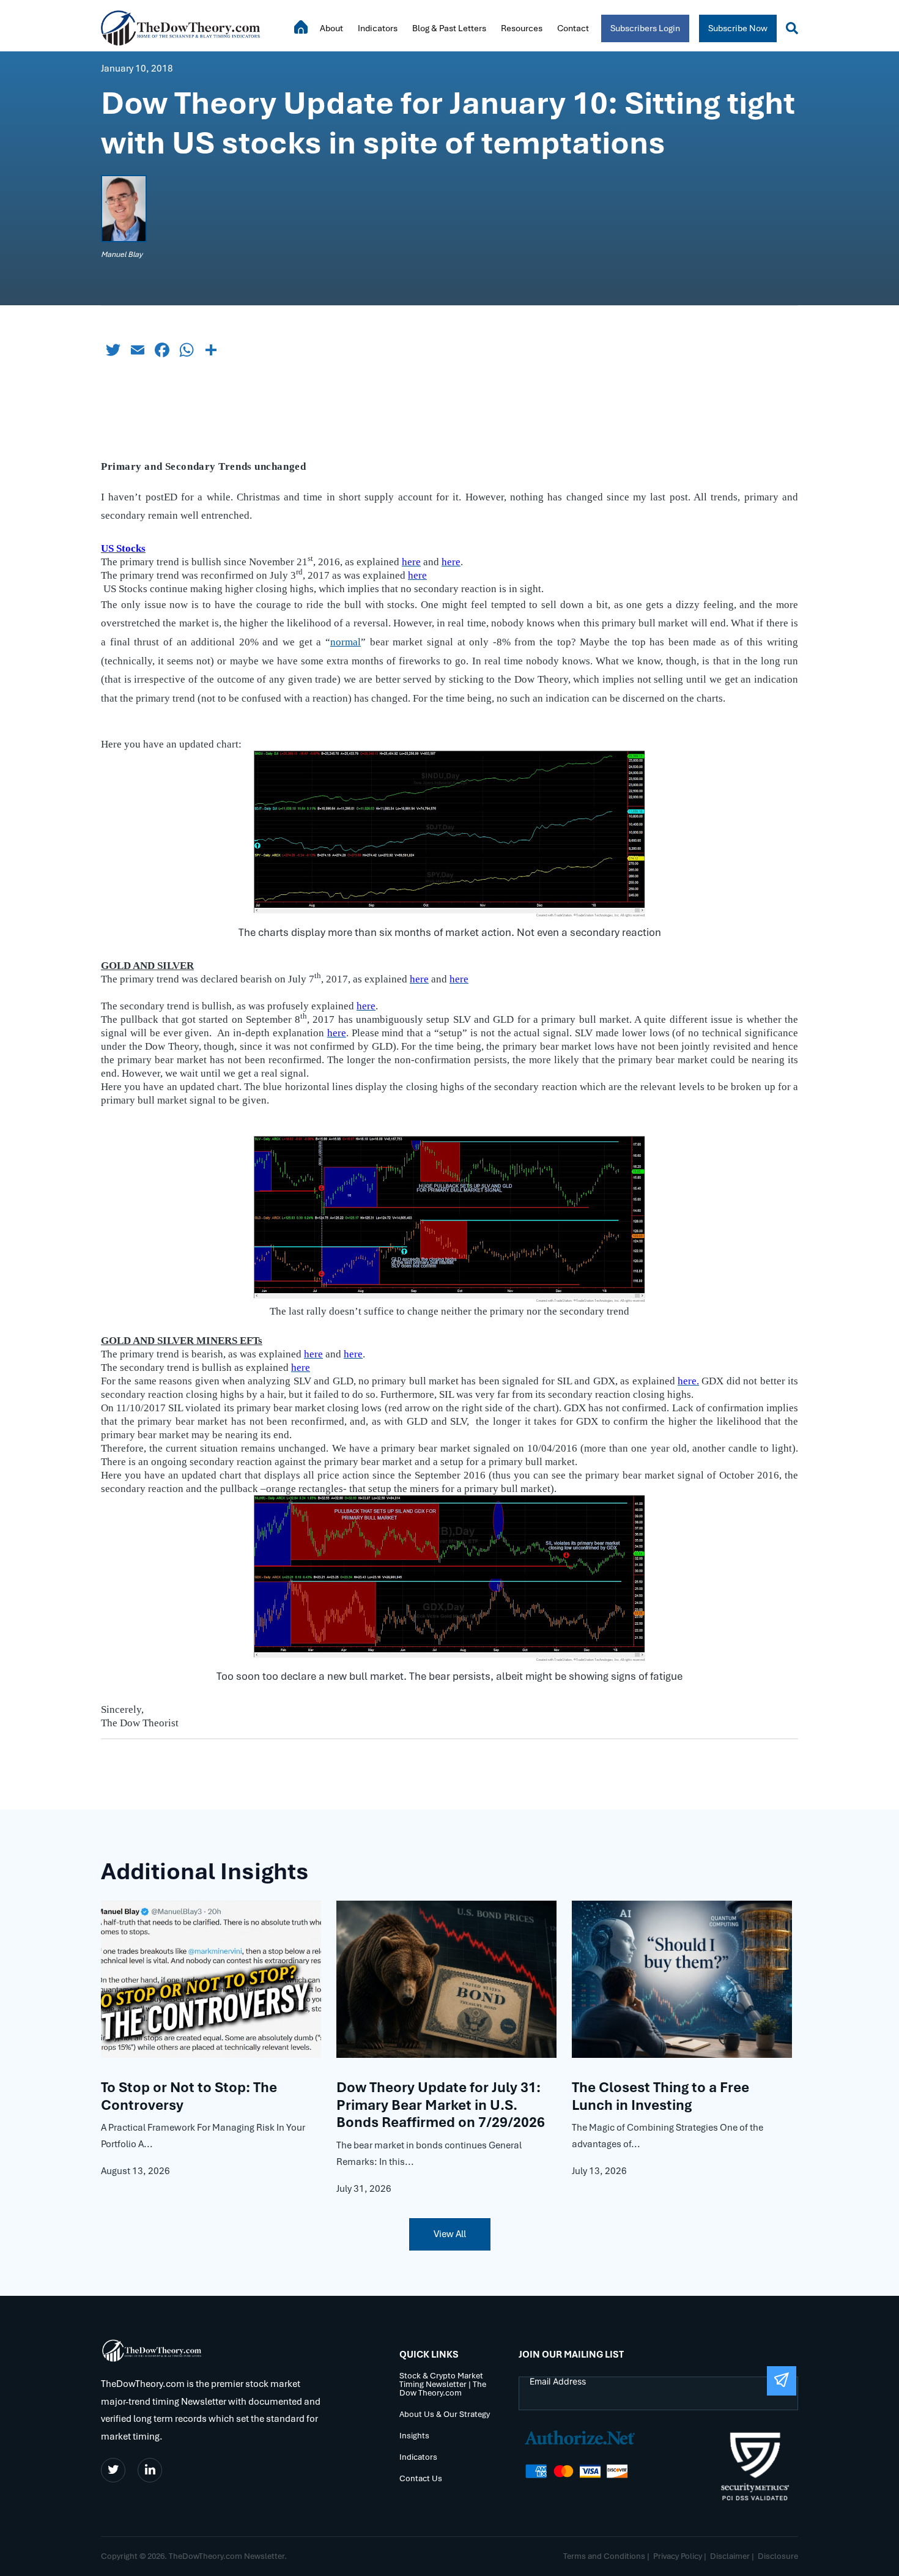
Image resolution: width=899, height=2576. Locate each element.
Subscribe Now (738, 28)
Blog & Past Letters (449, 28)
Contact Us (421, 2479)
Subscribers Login (645, 28)
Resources (522, 28)
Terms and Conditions (604, 2556)
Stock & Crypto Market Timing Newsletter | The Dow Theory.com (443, 2385)
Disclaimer (730, 2556)
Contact (573, 28)
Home (301, 27)
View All (450, 2234)
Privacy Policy (678, 2556)
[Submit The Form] (782, 2381)
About (331, 28)
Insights (414, 2436)
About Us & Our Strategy (445, 2415)
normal (346, 642)
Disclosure (778, 2556)
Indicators (378, 28)
